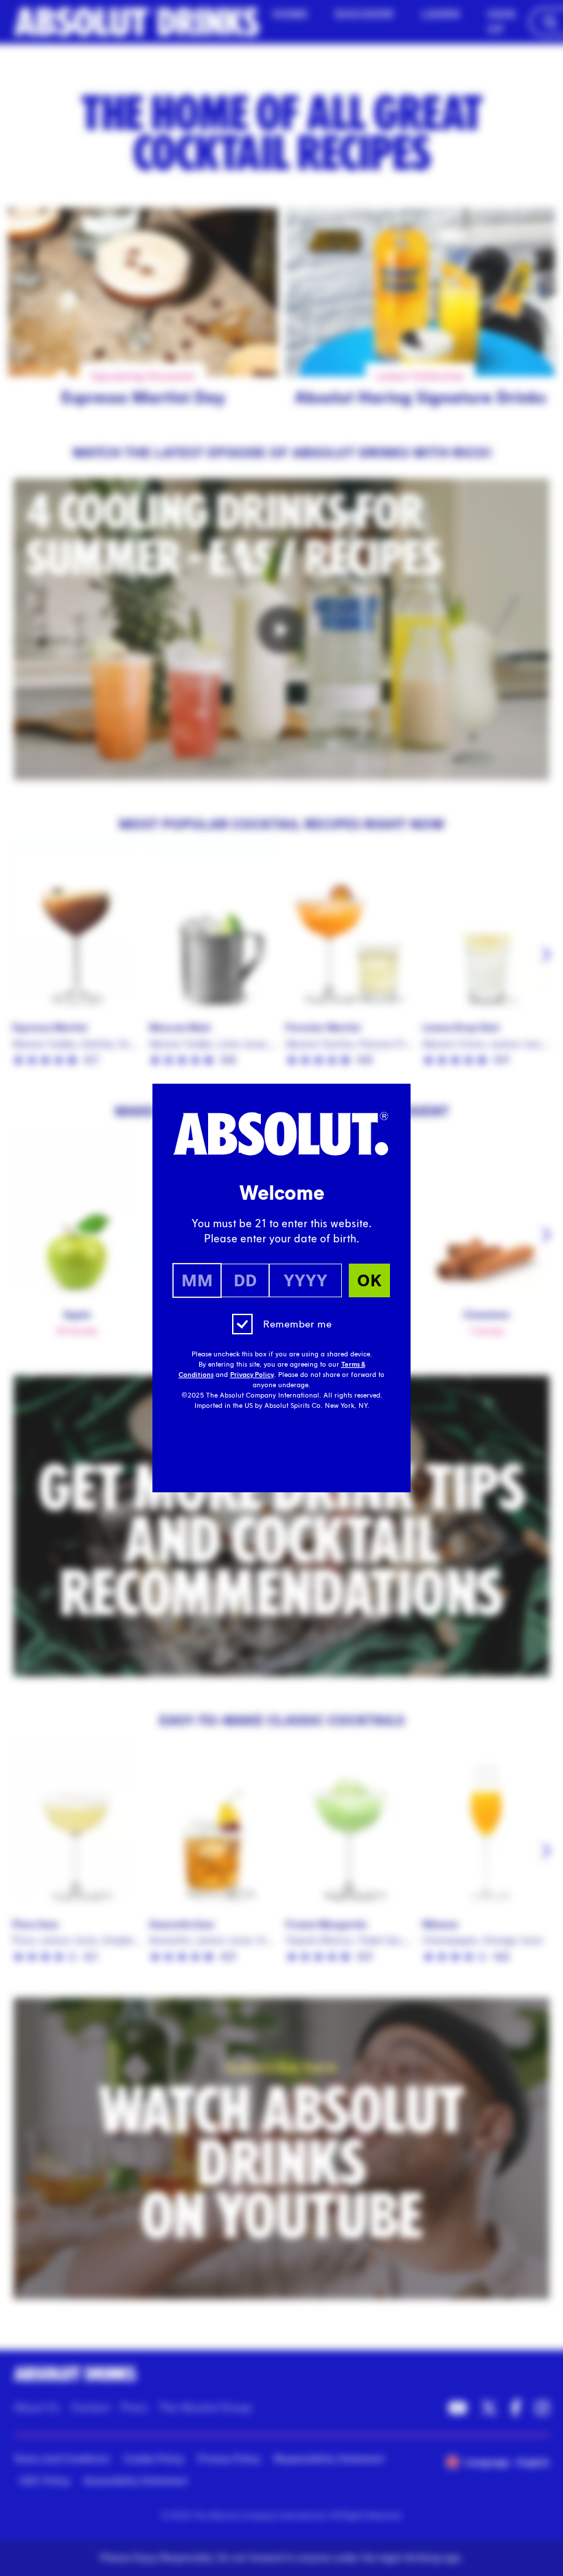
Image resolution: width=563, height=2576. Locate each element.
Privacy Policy (252, 1375)
